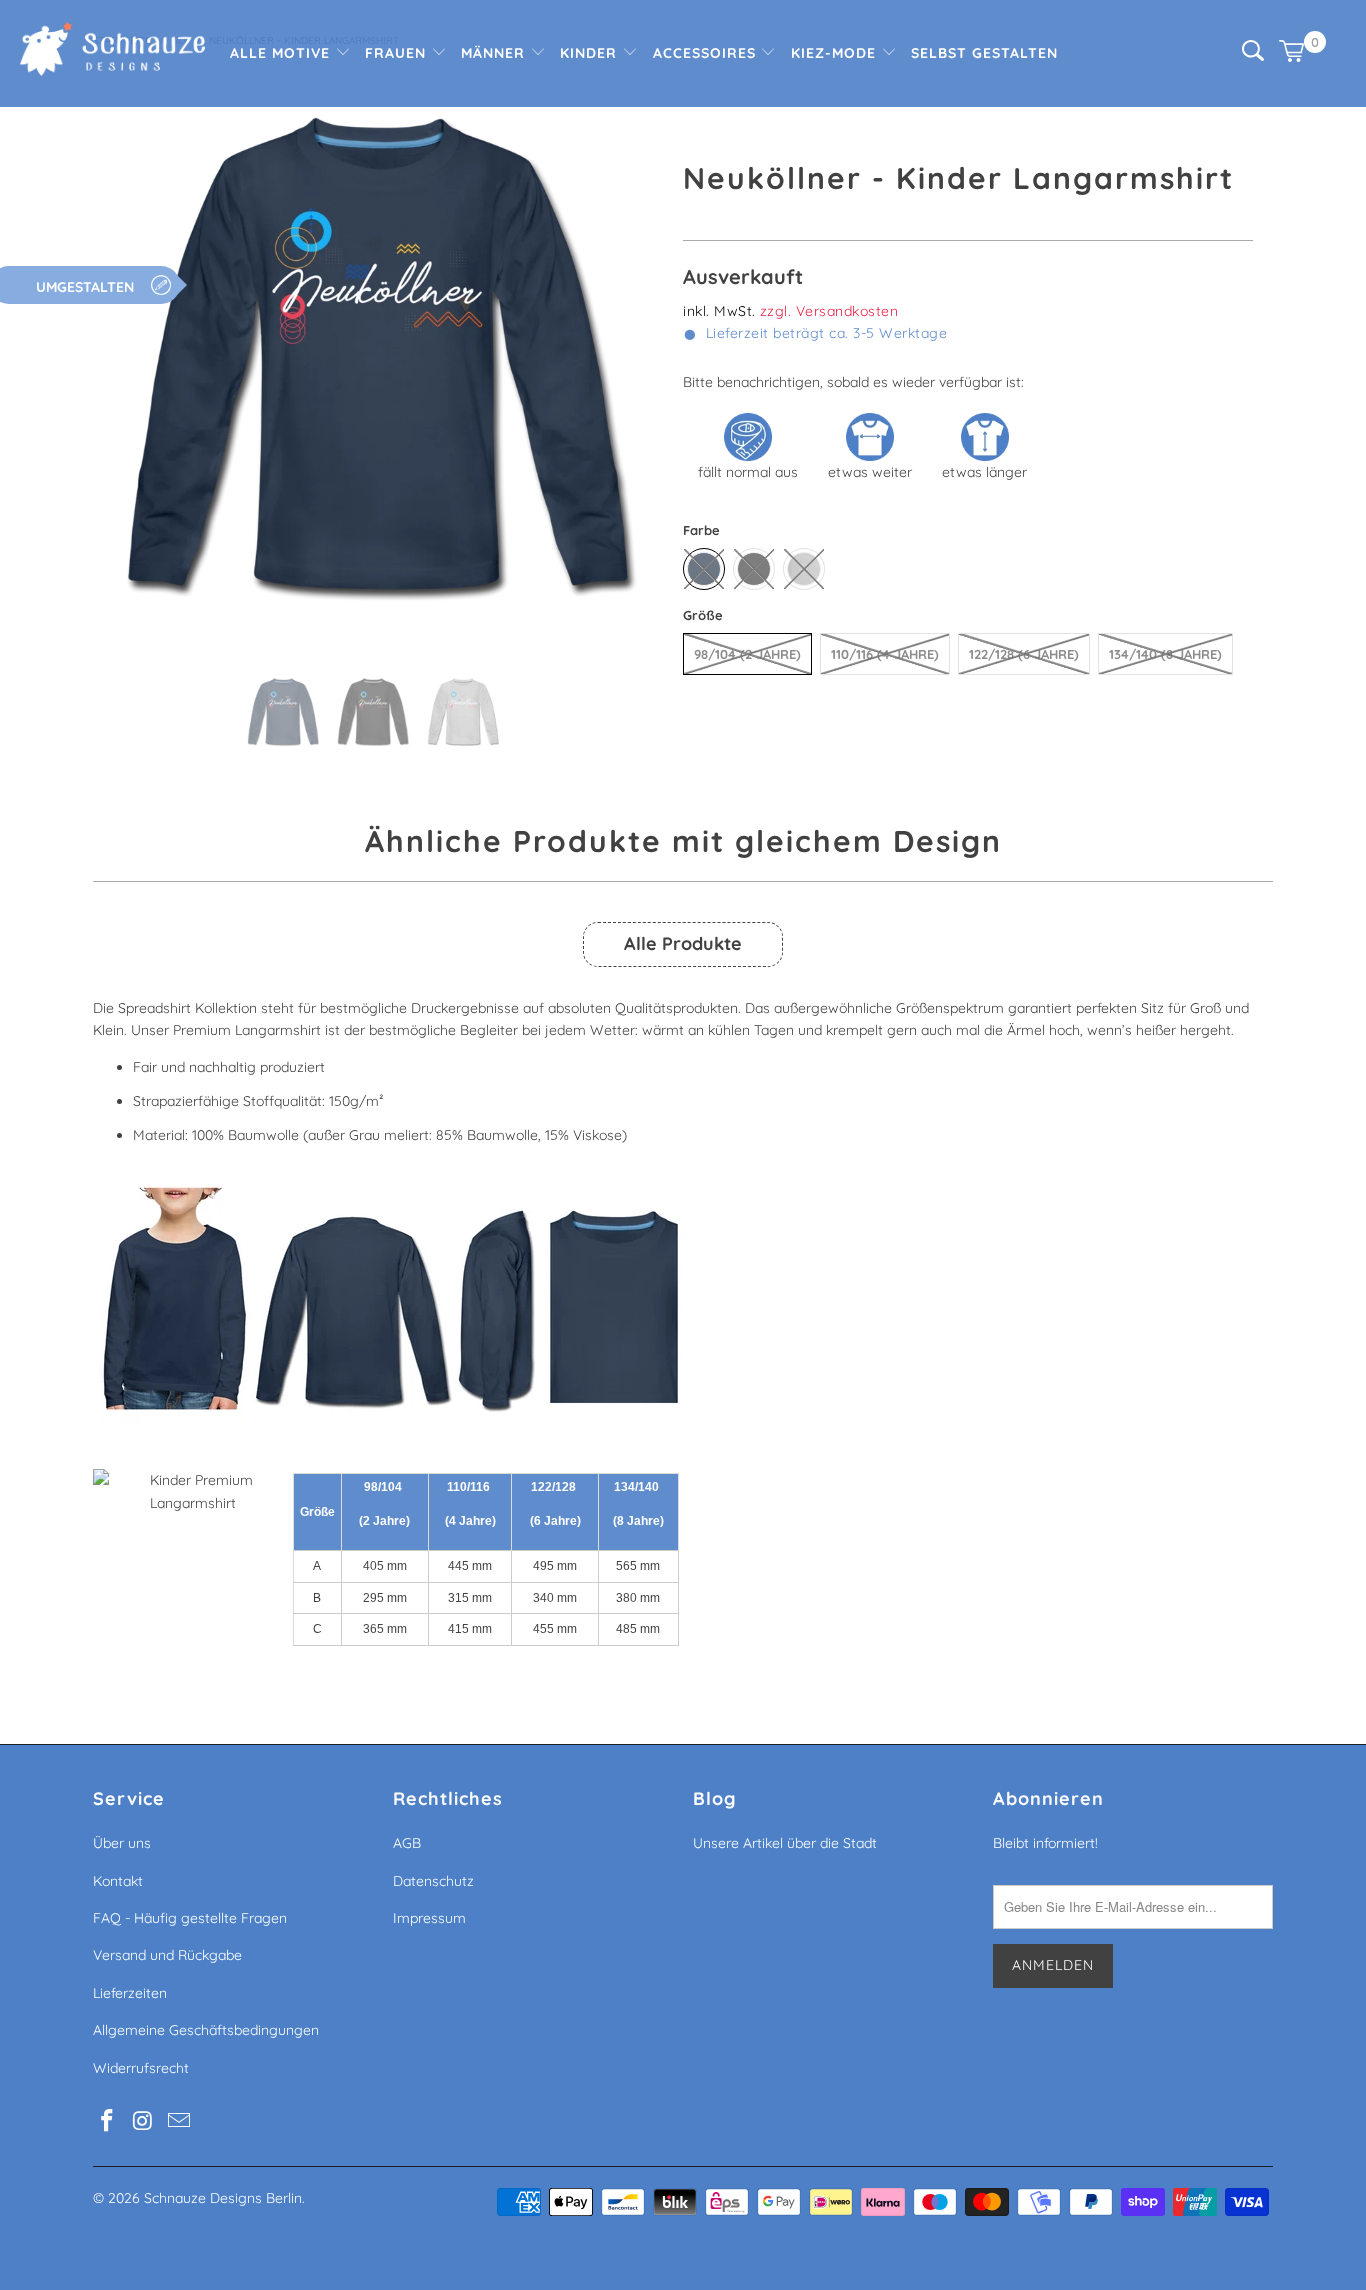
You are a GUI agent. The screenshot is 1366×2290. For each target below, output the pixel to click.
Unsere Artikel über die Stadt (785, 1843)
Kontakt (118, 1881)
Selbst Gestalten (984, 53)
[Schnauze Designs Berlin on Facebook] (108, 2121)
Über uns (122, 1843)
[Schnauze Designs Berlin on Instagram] (144, 2121)
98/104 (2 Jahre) (747, 654)
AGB (407, 1843)
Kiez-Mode (836, 53)
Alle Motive (282, 53)
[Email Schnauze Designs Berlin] (179, 2121)
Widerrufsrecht (141, 2068)
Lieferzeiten (130, 1993)
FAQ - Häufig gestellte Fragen (190, 1918)
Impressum (429, 1918)
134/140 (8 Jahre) (1165, 654)
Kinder (591, 53)
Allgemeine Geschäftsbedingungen (206, 2030)
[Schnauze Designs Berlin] (112, 51)
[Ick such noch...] (1253, 56)
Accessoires (707, 53)
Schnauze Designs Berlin (223, 2198)
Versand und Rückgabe (167, 1955)
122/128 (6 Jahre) (1024, 654)
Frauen (398, 53)
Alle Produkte (683, 943)
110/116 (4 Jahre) (885, 654)
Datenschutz (433, 1881)
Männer (495, 53)
